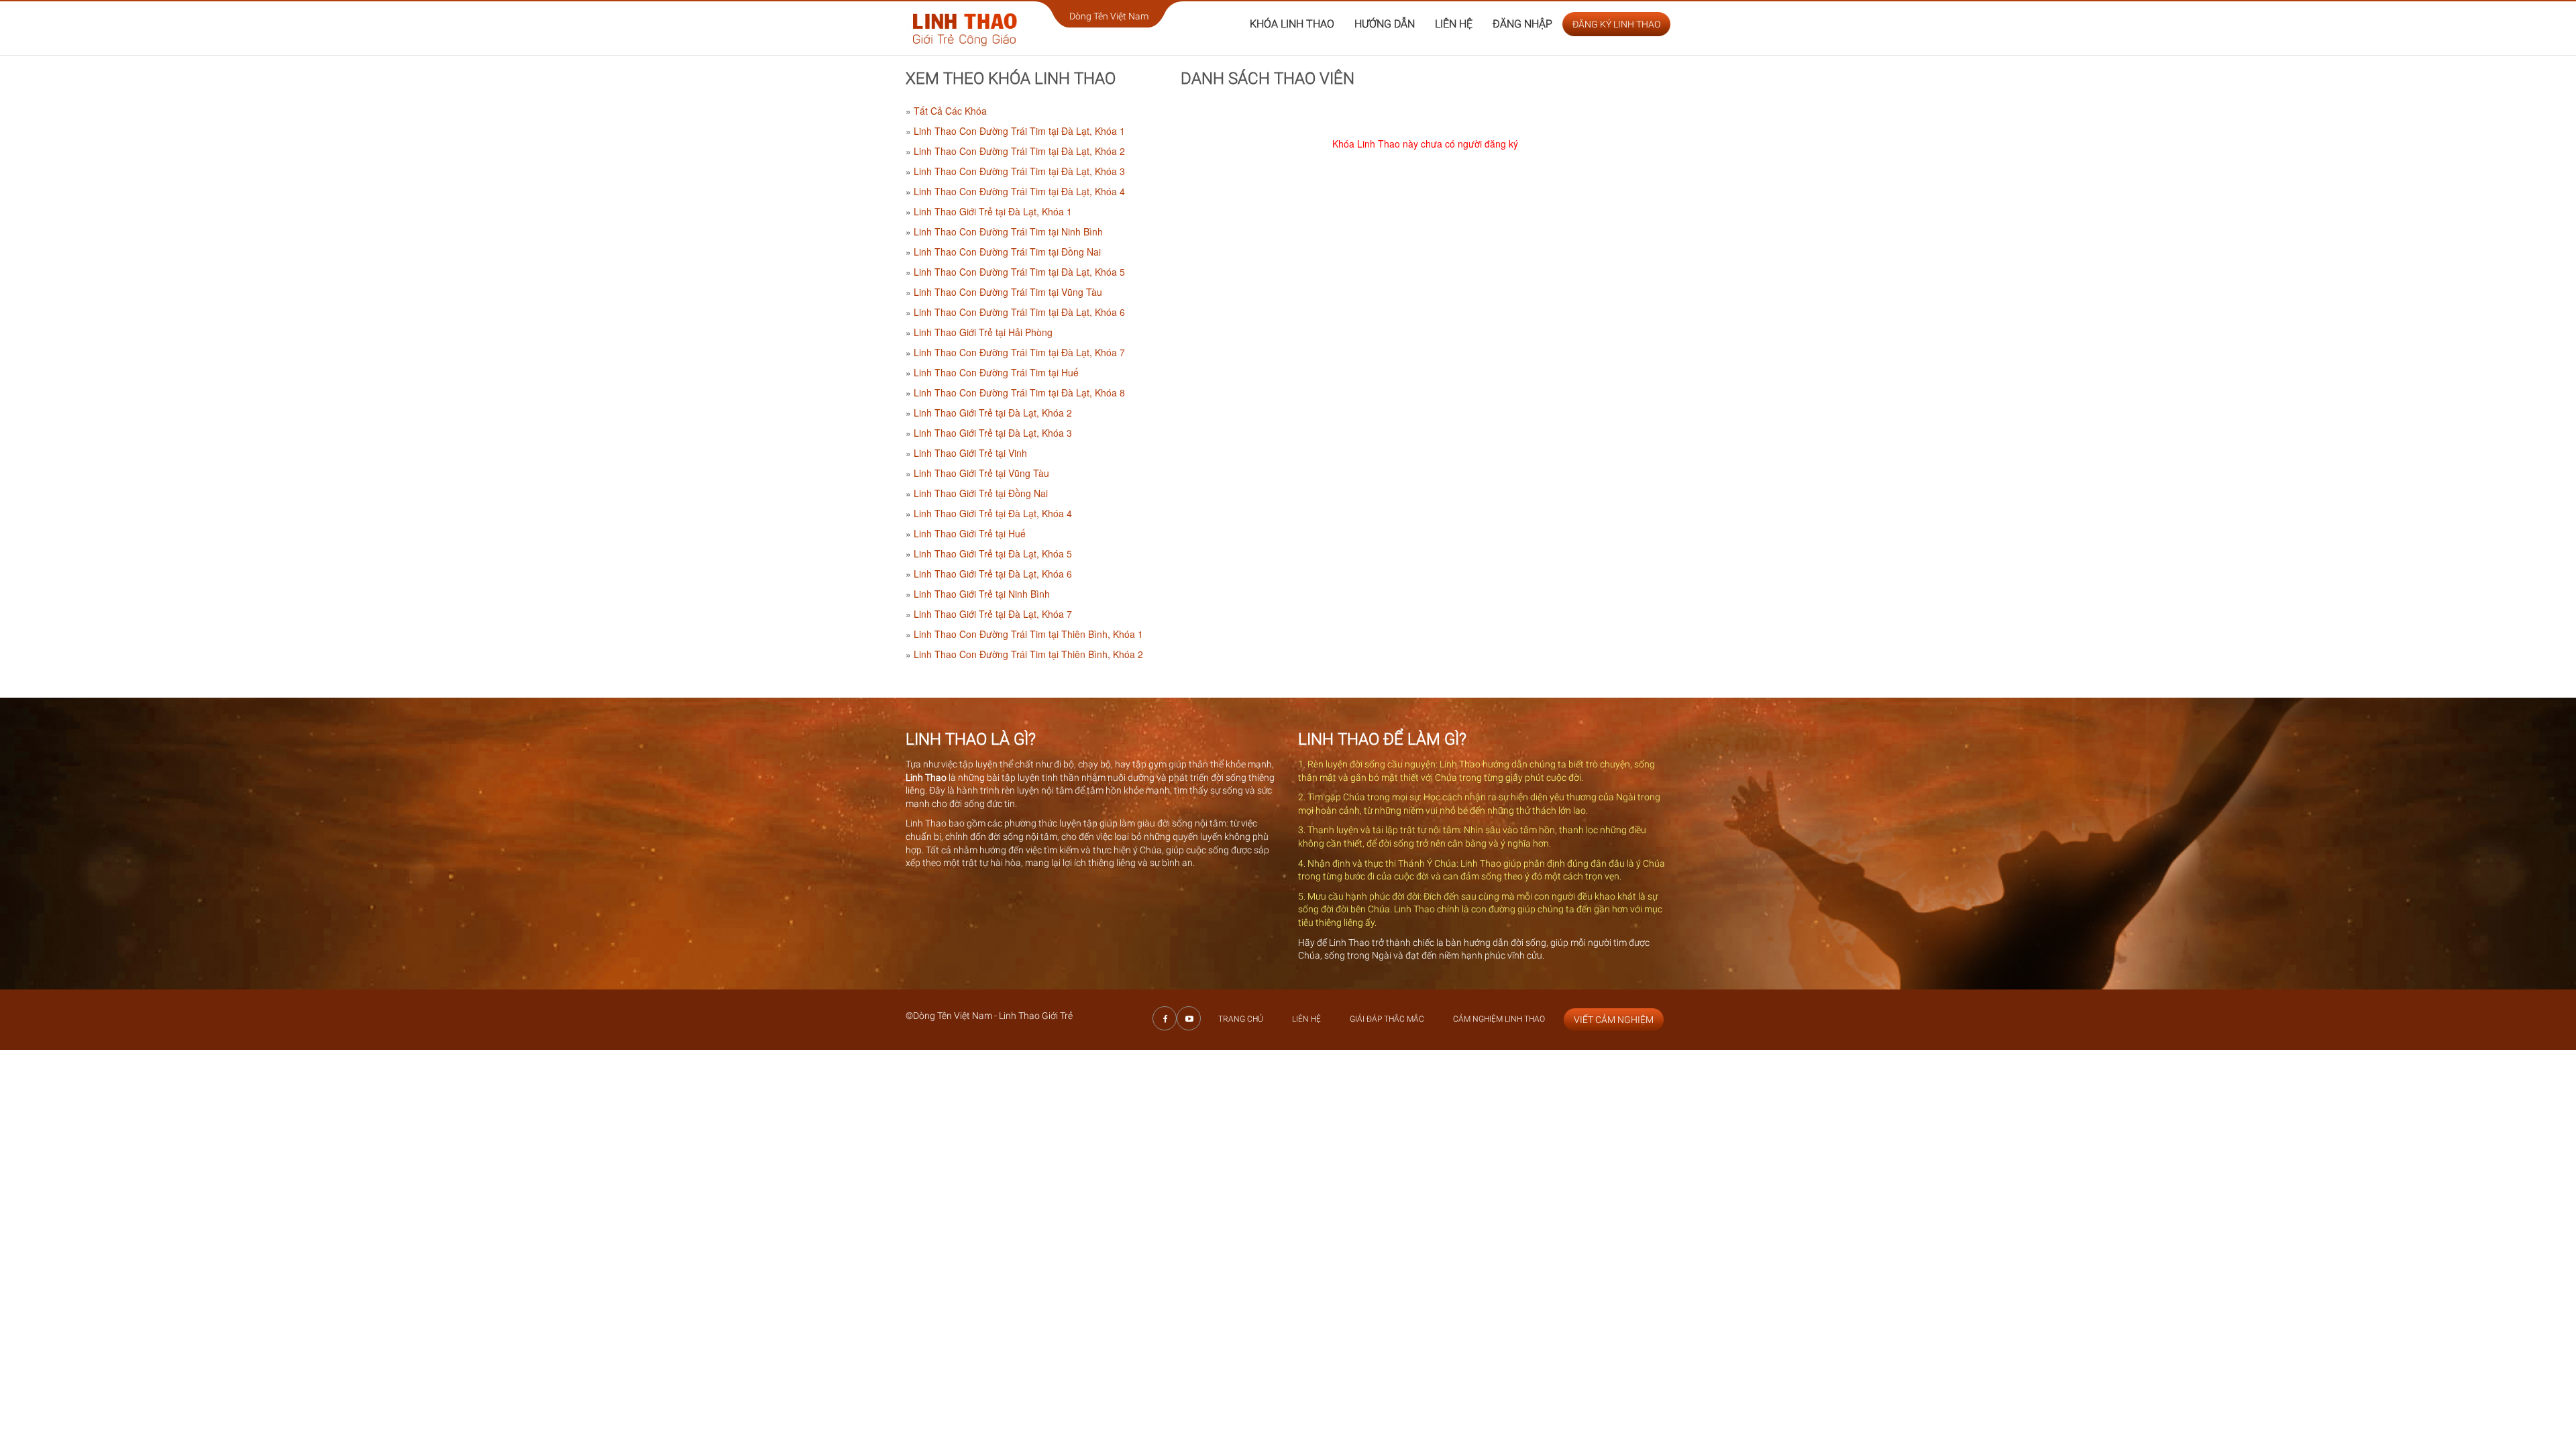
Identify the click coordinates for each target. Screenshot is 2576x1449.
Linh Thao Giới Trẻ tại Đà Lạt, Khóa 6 (993, 574)
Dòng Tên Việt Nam (1109, 16)
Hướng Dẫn (1385, 24)
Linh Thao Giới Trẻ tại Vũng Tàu (981, 473)
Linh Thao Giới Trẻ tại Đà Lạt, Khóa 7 (993, 614)
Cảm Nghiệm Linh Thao (1499, 1019)
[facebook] (1165, 1018)
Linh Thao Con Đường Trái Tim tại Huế (996, 372)
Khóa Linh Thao (1292, 24)
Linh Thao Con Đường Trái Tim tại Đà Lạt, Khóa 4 (1019, 191)
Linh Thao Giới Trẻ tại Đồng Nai (981, 493)
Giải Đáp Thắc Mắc (1387, 1019)
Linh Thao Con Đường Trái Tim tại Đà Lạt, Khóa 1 (1019, 131)
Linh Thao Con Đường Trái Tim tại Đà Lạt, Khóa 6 (1019, 312)
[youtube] (1189, 1018)
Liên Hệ (1454, 24)
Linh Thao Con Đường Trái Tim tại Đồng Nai (1007, 252)
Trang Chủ (1241, 1019)
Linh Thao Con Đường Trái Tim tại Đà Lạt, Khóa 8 (1019, 392)
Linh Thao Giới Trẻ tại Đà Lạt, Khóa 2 (993, 413)
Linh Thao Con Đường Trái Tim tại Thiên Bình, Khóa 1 (1028, 634)
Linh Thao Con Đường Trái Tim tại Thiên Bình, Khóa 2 (1028, 654)
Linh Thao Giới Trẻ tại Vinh (970, 453)
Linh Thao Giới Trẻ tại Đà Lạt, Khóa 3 (993, 433)
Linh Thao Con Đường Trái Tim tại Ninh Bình (1008, 231)
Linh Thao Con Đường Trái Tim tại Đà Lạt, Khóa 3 (1019, 171)
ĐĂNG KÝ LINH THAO (1616, 24)
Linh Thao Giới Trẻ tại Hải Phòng (983, 332)
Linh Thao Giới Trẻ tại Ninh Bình (982, 594)
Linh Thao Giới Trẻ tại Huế (970, 533)
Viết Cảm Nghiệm (1614, 1020)
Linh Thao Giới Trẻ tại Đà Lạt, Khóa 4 (993, 513)
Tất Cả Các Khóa (950, 111)
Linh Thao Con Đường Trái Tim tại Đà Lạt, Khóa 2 (1019, 151)
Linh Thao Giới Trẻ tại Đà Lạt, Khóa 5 (993, 553)
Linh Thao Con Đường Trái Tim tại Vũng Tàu (1008, 292)
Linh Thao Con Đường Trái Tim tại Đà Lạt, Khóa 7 (1019, 352)
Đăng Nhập (1522, 24)
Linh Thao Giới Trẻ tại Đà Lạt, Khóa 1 (993, 211)
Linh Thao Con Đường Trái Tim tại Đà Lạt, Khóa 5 (1019, 272)
